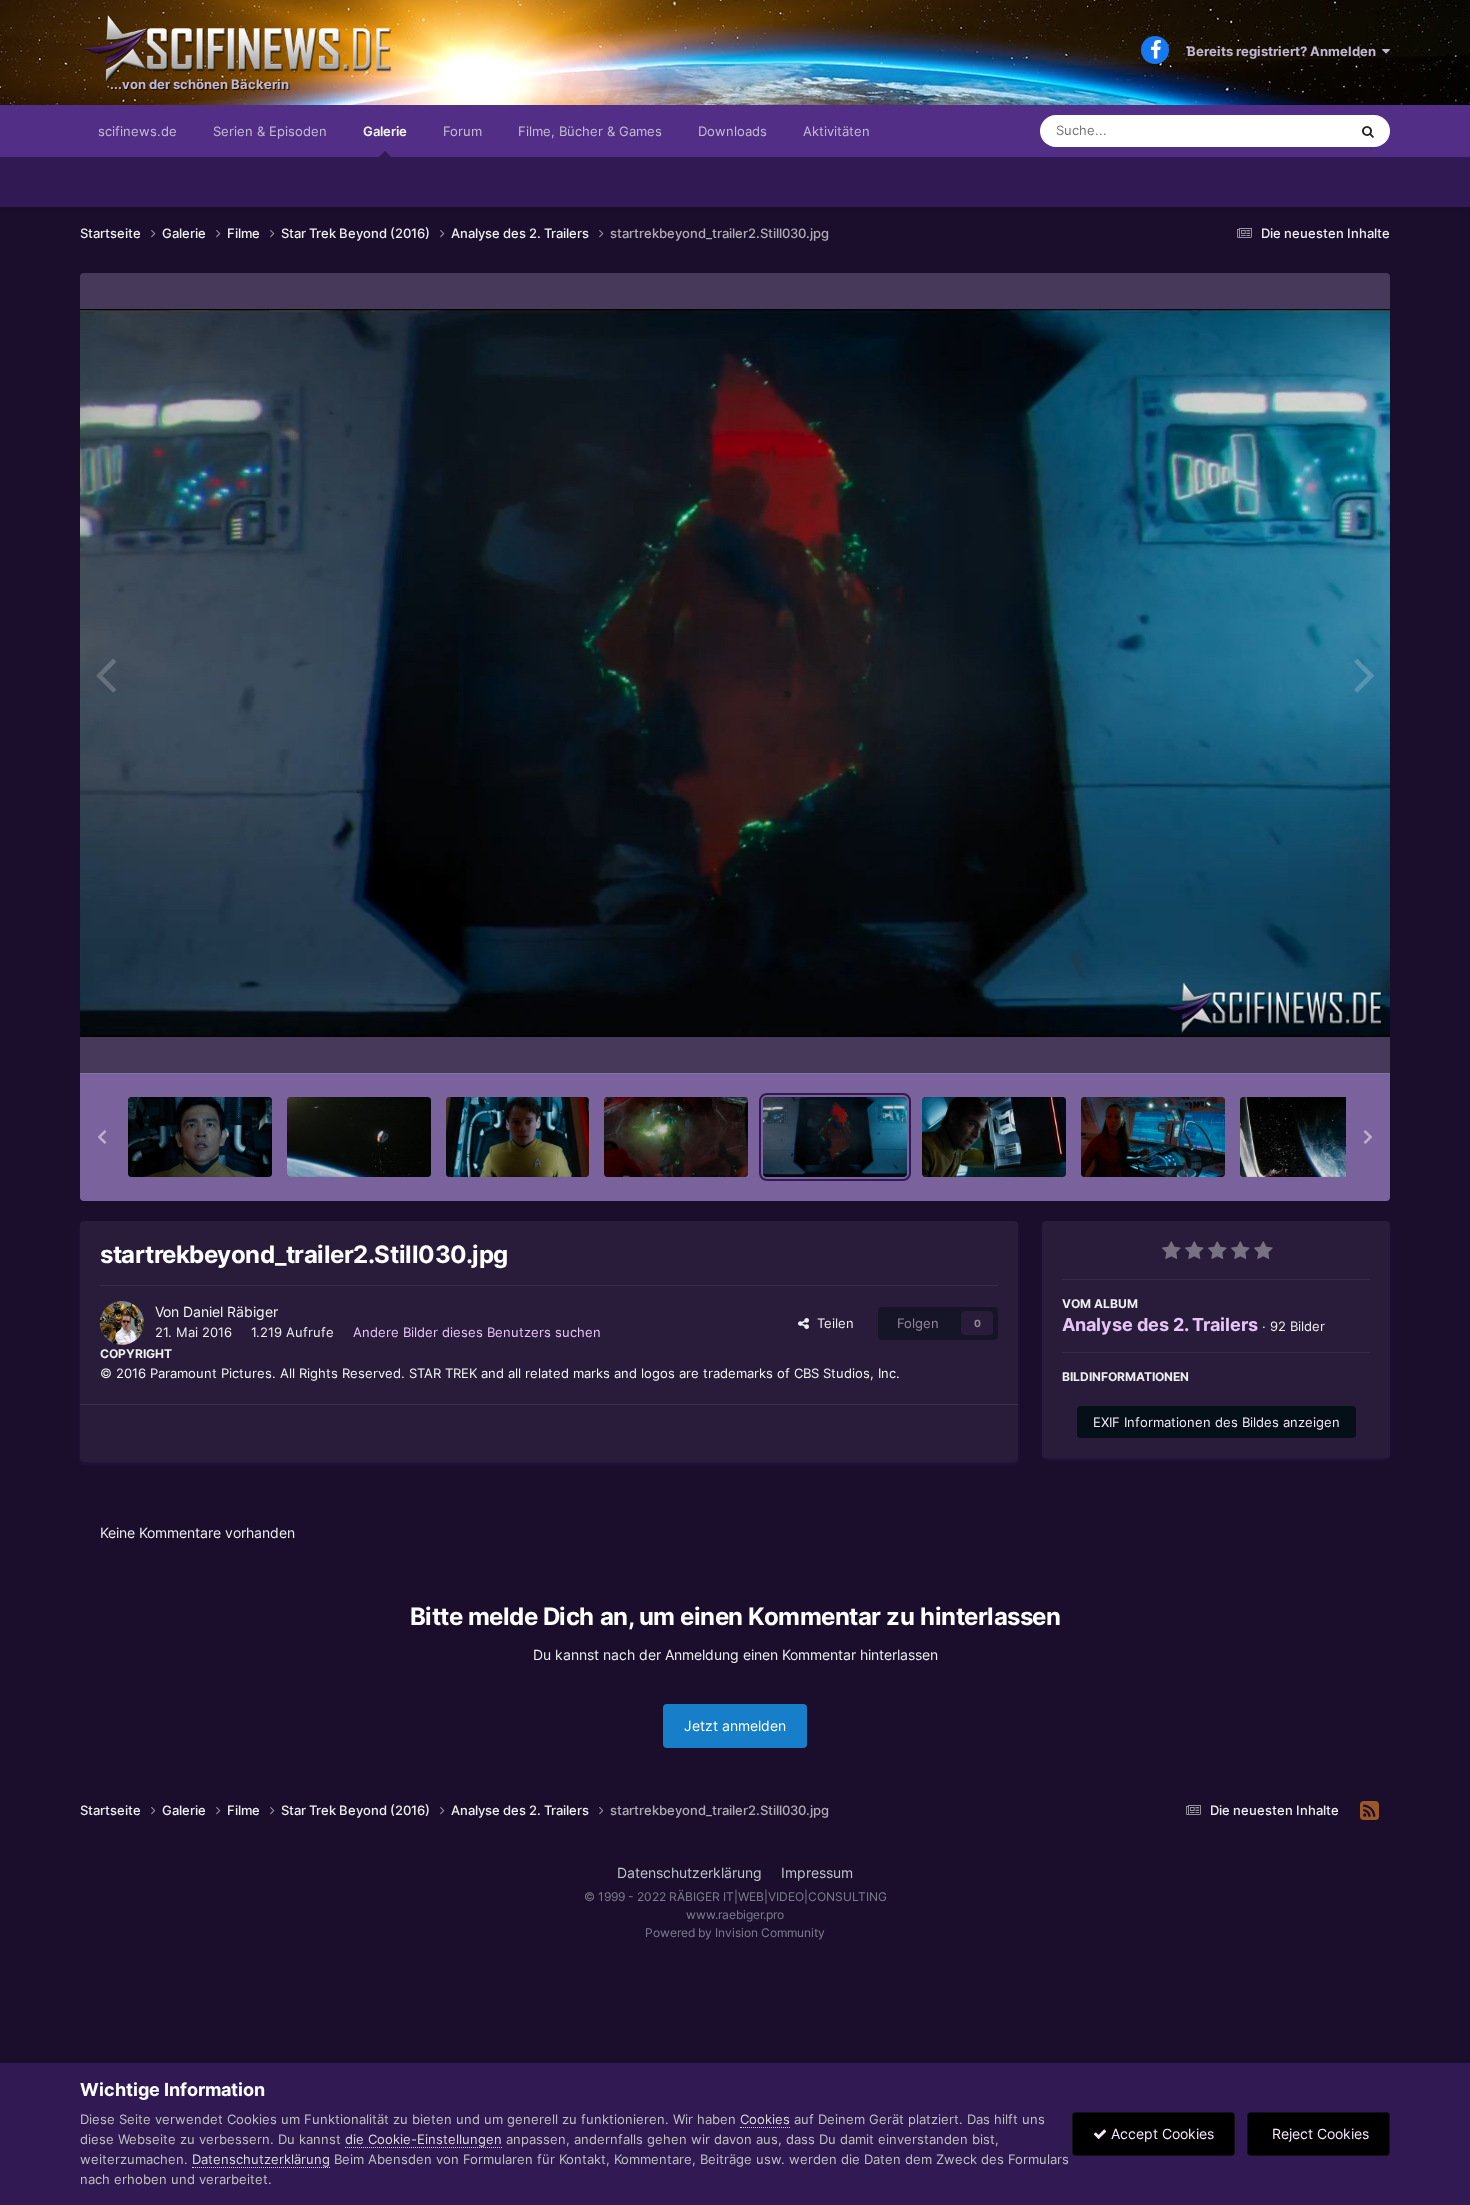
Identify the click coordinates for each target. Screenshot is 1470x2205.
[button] (102, 1137)
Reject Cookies (1318, 2133)
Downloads (732, 131)
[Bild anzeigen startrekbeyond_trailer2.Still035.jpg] (200, 1137)
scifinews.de (137, 131)
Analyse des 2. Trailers (1160, 1324)
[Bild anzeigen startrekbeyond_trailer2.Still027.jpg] (1312, 1137)
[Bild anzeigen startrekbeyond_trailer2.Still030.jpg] (835, 1137)
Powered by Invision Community (735, 1932)
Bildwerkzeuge (1299, 1037)
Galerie (385, 131)
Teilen (831, 1323)
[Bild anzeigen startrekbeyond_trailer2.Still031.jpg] (676, 1137)
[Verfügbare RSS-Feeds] (1369, 1811)
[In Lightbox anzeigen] (735, 673)
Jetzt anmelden (735, 1725)
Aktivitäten (836, 131)
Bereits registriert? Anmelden (1284, 51)
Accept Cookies (1160, 2133)
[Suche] (1368, 131)
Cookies (765, 2119)
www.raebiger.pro (735, 1914)
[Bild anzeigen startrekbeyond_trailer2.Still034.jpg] (359, 1137)
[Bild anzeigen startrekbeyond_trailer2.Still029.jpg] (994, 1137)
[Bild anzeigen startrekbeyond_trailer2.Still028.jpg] (1153, 1137)
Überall (1299, 130)
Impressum (817, 1872)
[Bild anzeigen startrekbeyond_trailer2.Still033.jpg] (518, 1137)
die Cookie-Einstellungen (423, 2139)
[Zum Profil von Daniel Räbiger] (122, 1323)
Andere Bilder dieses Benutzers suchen (477, 1332)
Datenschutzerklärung (689, 1872)
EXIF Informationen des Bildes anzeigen (1216, 1422)
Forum (462, 131)
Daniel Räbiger (230, 1311)
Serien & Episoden (270, 131)
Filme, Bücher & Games (590, 131)
